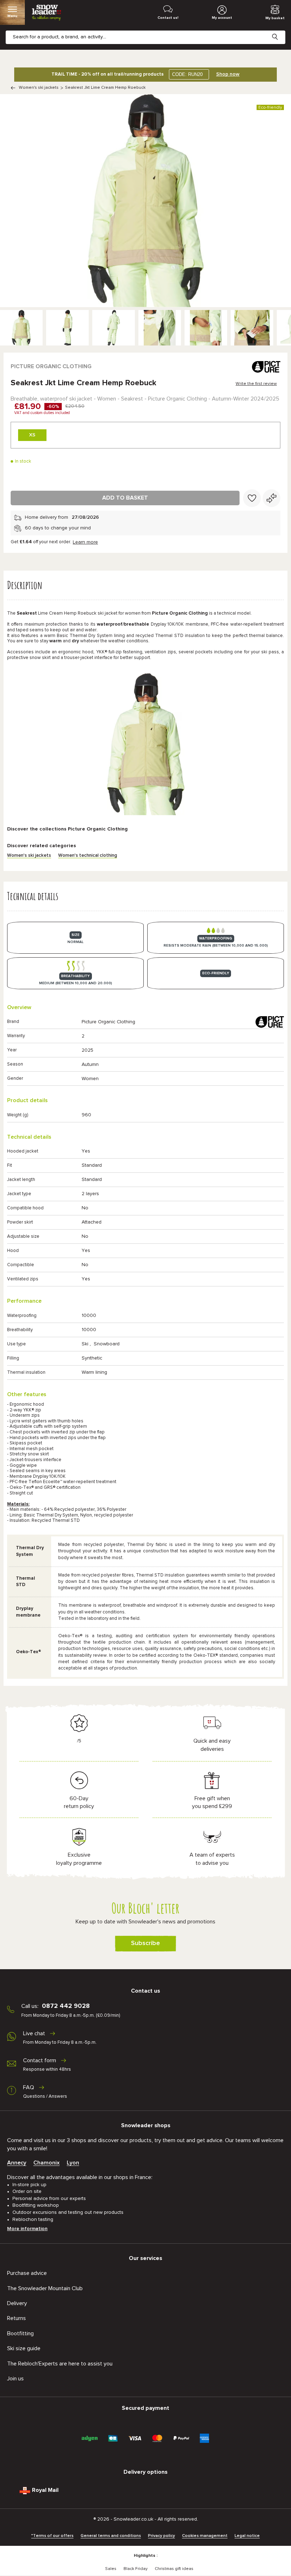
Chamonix (46, 2163)
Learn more (85, 542)
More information (27, 2229)
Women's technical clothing (88, 856)
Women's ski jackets (39, 88)
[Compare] (271, 498)
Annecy (17, 2163)
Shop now (228, 74)
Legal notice (247, 2536)
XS (32, 435)
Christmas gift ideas (174, 2569)
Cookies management (205, 2536)
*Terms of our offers (52, 2536)
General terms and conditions (111, 2536)
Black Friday (136, 2569)
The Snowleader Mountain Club (45, 2288)
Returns (17, 2318)
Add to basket (125, 498)
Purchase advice (27, 2273)
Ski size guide (24, 2348)
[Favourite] (252, 498)
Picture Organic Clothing (51, 366)
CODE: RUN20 (187, 74)
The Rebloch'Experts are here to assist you (60, 2364)
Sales (111, 2569)
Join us (15, 2379)
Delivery (17, 2303)
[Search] (280, 31)
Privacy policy (161, 2536)
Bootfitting (20, 2333)
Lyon (73, 2163)
